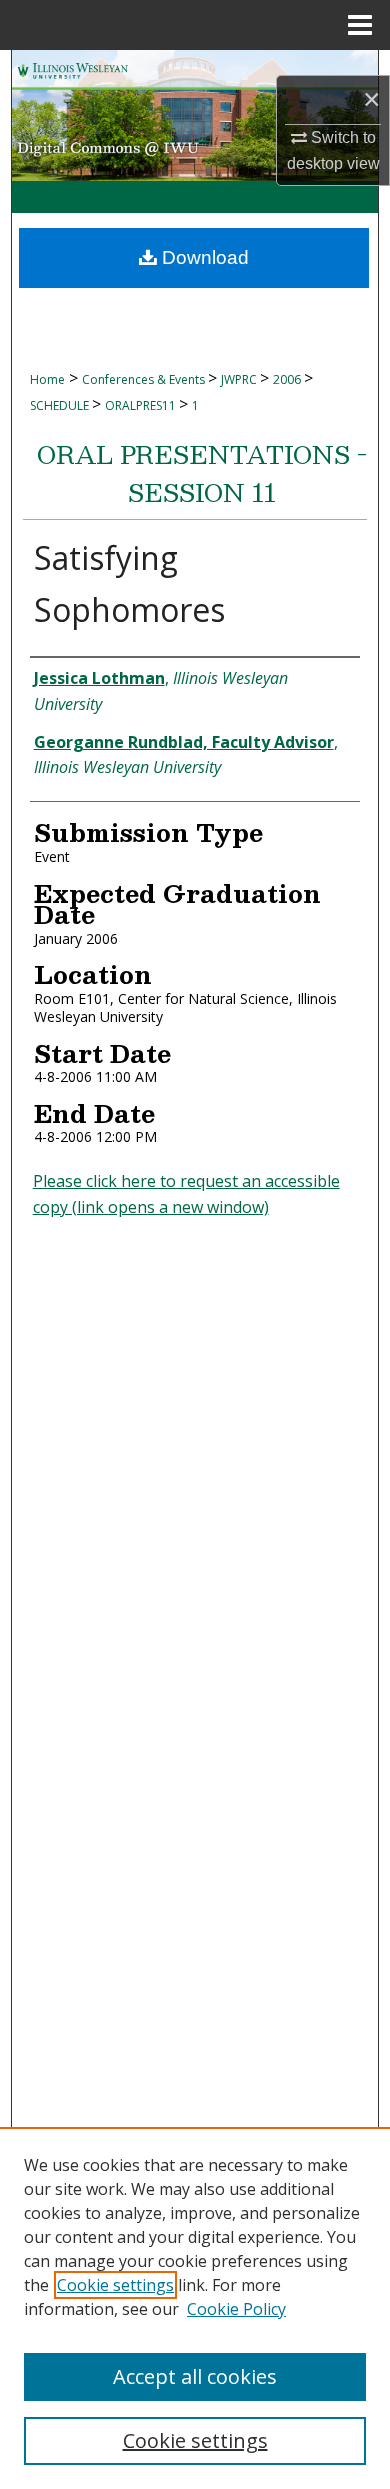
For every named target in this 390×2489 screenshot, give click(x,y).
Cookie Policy (236, 2309)
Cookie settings (115, 2285)
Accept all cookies (195, 2376)
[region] (195, 2308)
